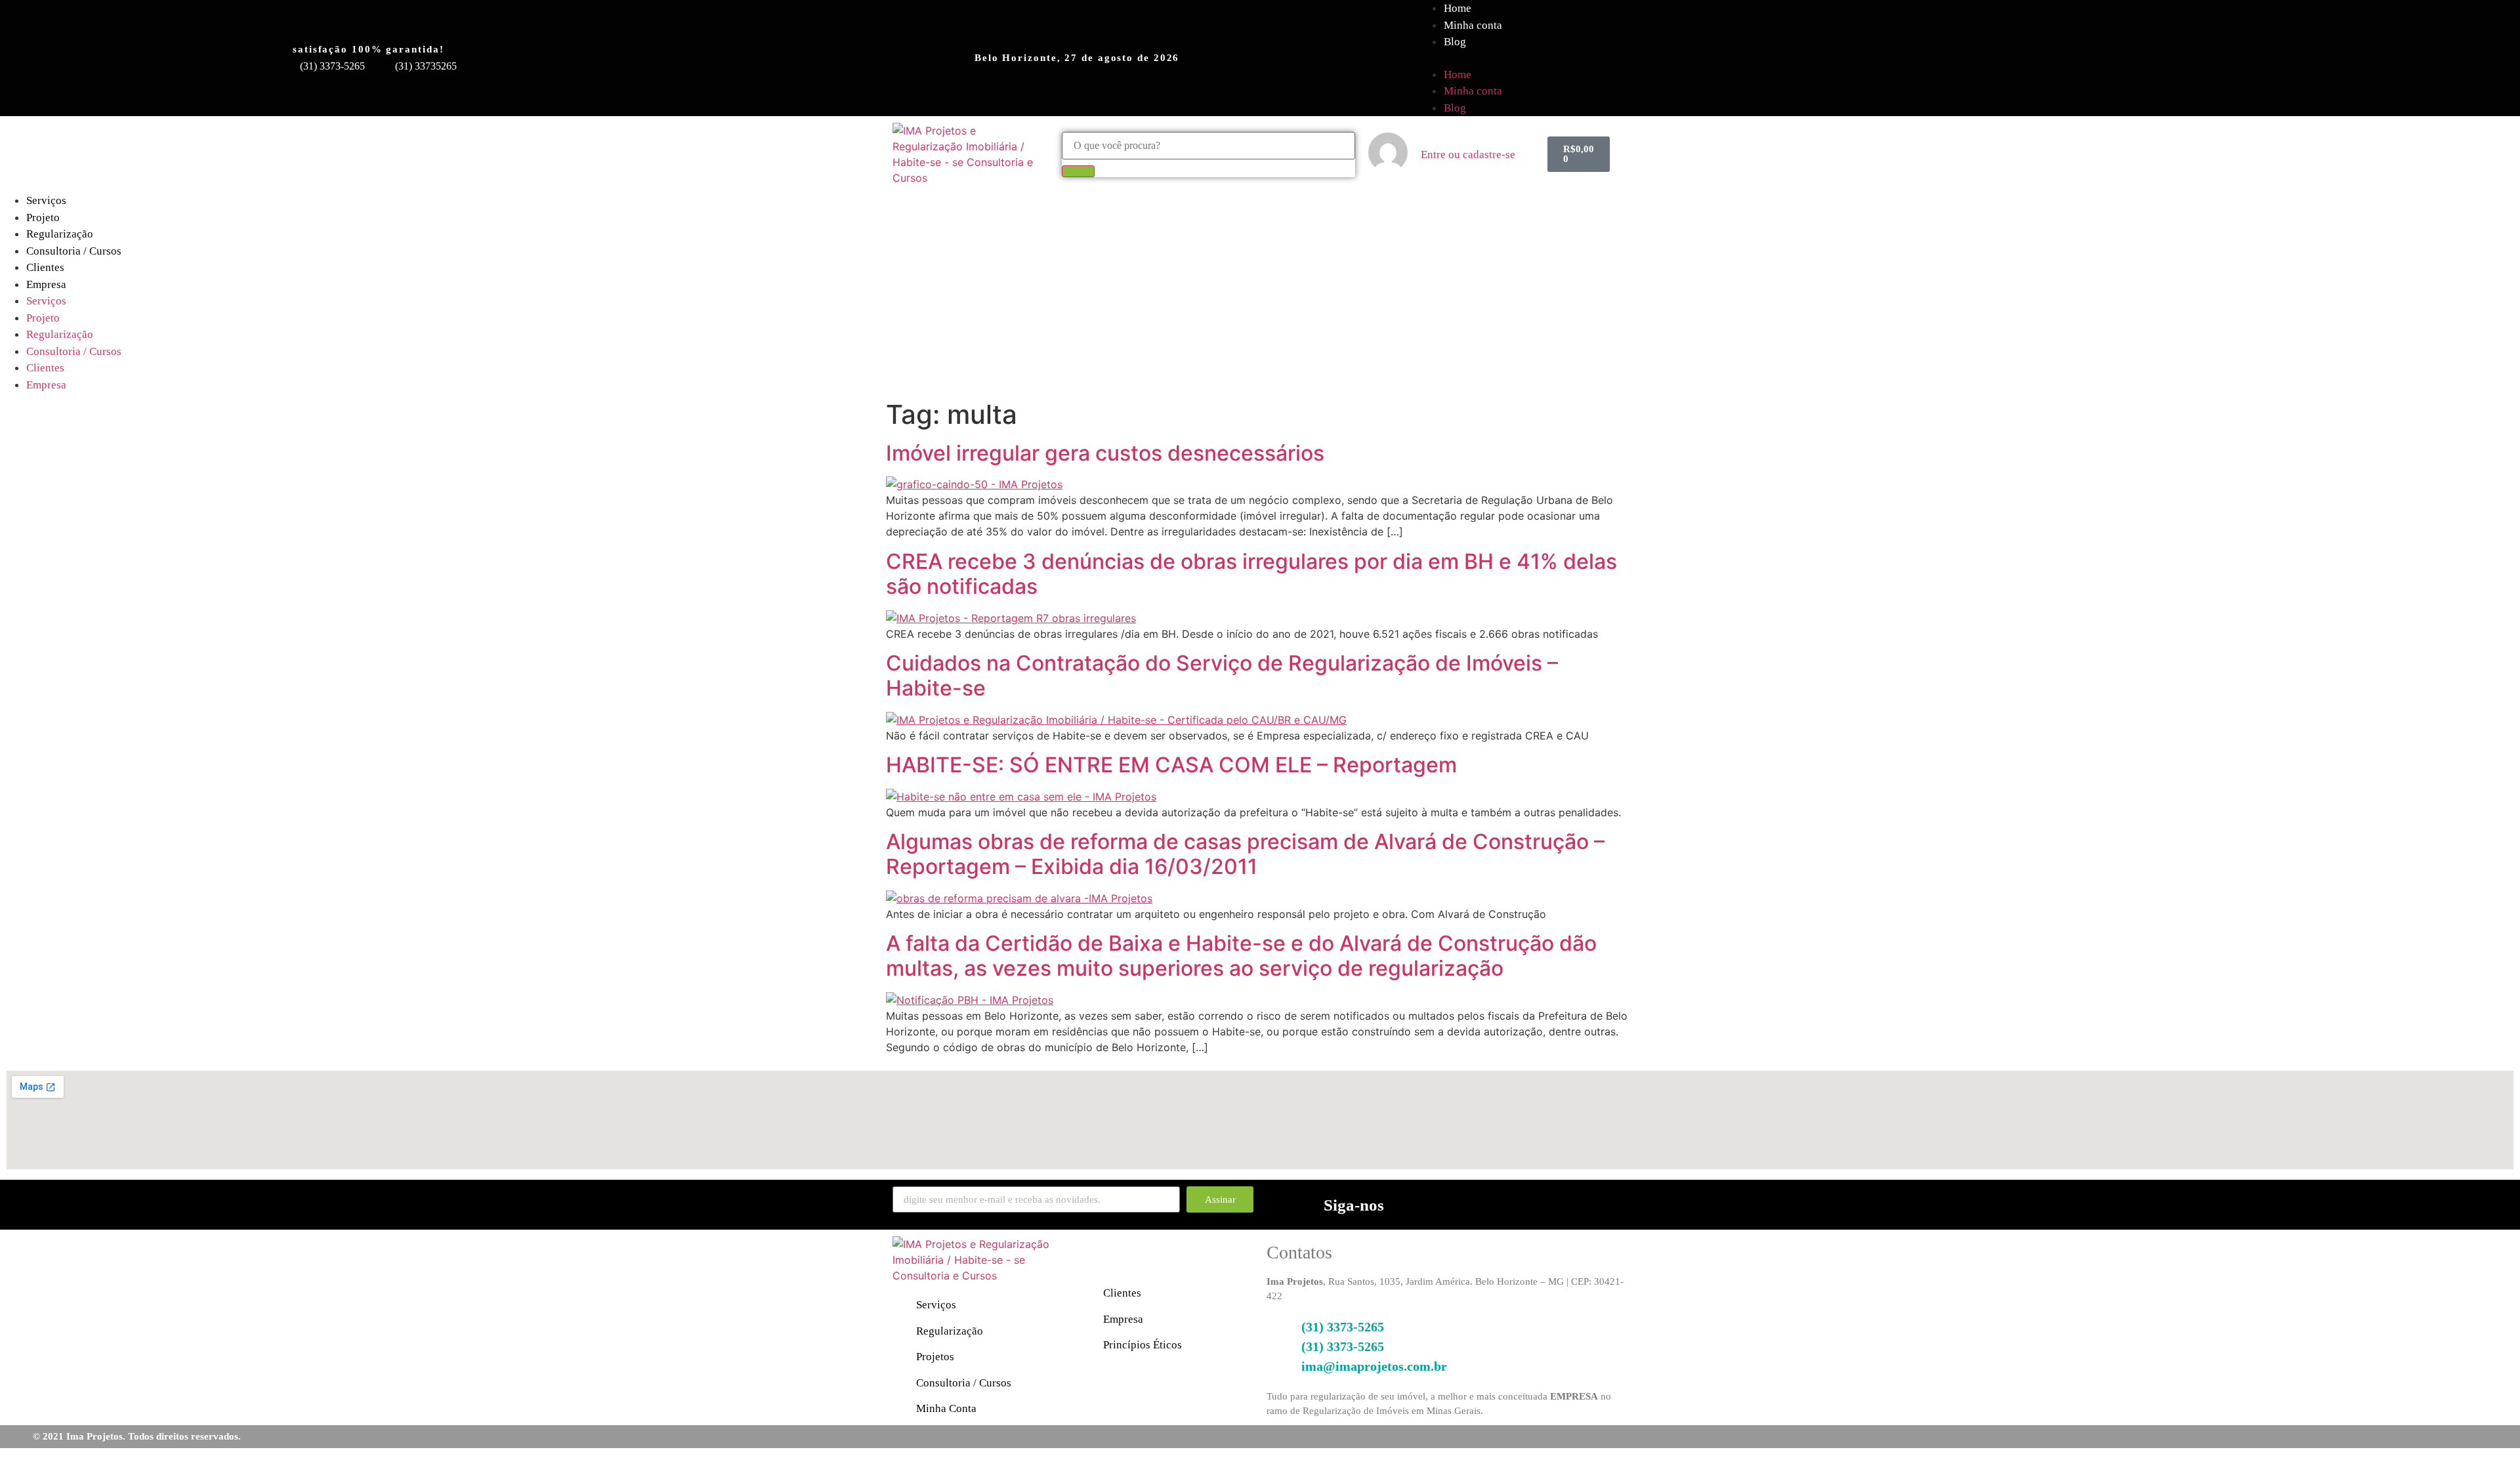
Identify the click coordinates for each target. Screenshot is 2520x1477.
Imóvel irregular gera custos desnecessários (1105, 453)
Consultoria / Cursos (74, 251)
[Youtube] (1561, 1203)
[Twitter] (1600, 1203)
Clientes (45, 267)
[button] (1961, 58)
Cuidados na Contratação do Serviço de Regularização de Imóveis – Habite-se (1222, 676)
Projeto (43, 218)
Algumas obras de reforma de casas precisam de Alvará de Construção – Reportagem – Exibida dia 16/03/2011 (1245, 854)
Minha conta (1473, 25)
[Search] (1078, 171)
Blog (1455, 42)
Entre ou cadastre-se (1468, 155)
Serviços (46, 200)
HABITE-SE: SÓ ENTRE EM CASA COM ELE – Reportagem (1171, 765)
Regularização (60, 234)
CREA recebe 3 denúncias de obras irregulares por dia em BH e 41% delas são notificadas (1251, 574)
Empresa (46, 284)
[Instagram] (1521, 1203)
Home (1458, 74)
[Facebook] (1482, 1203)
